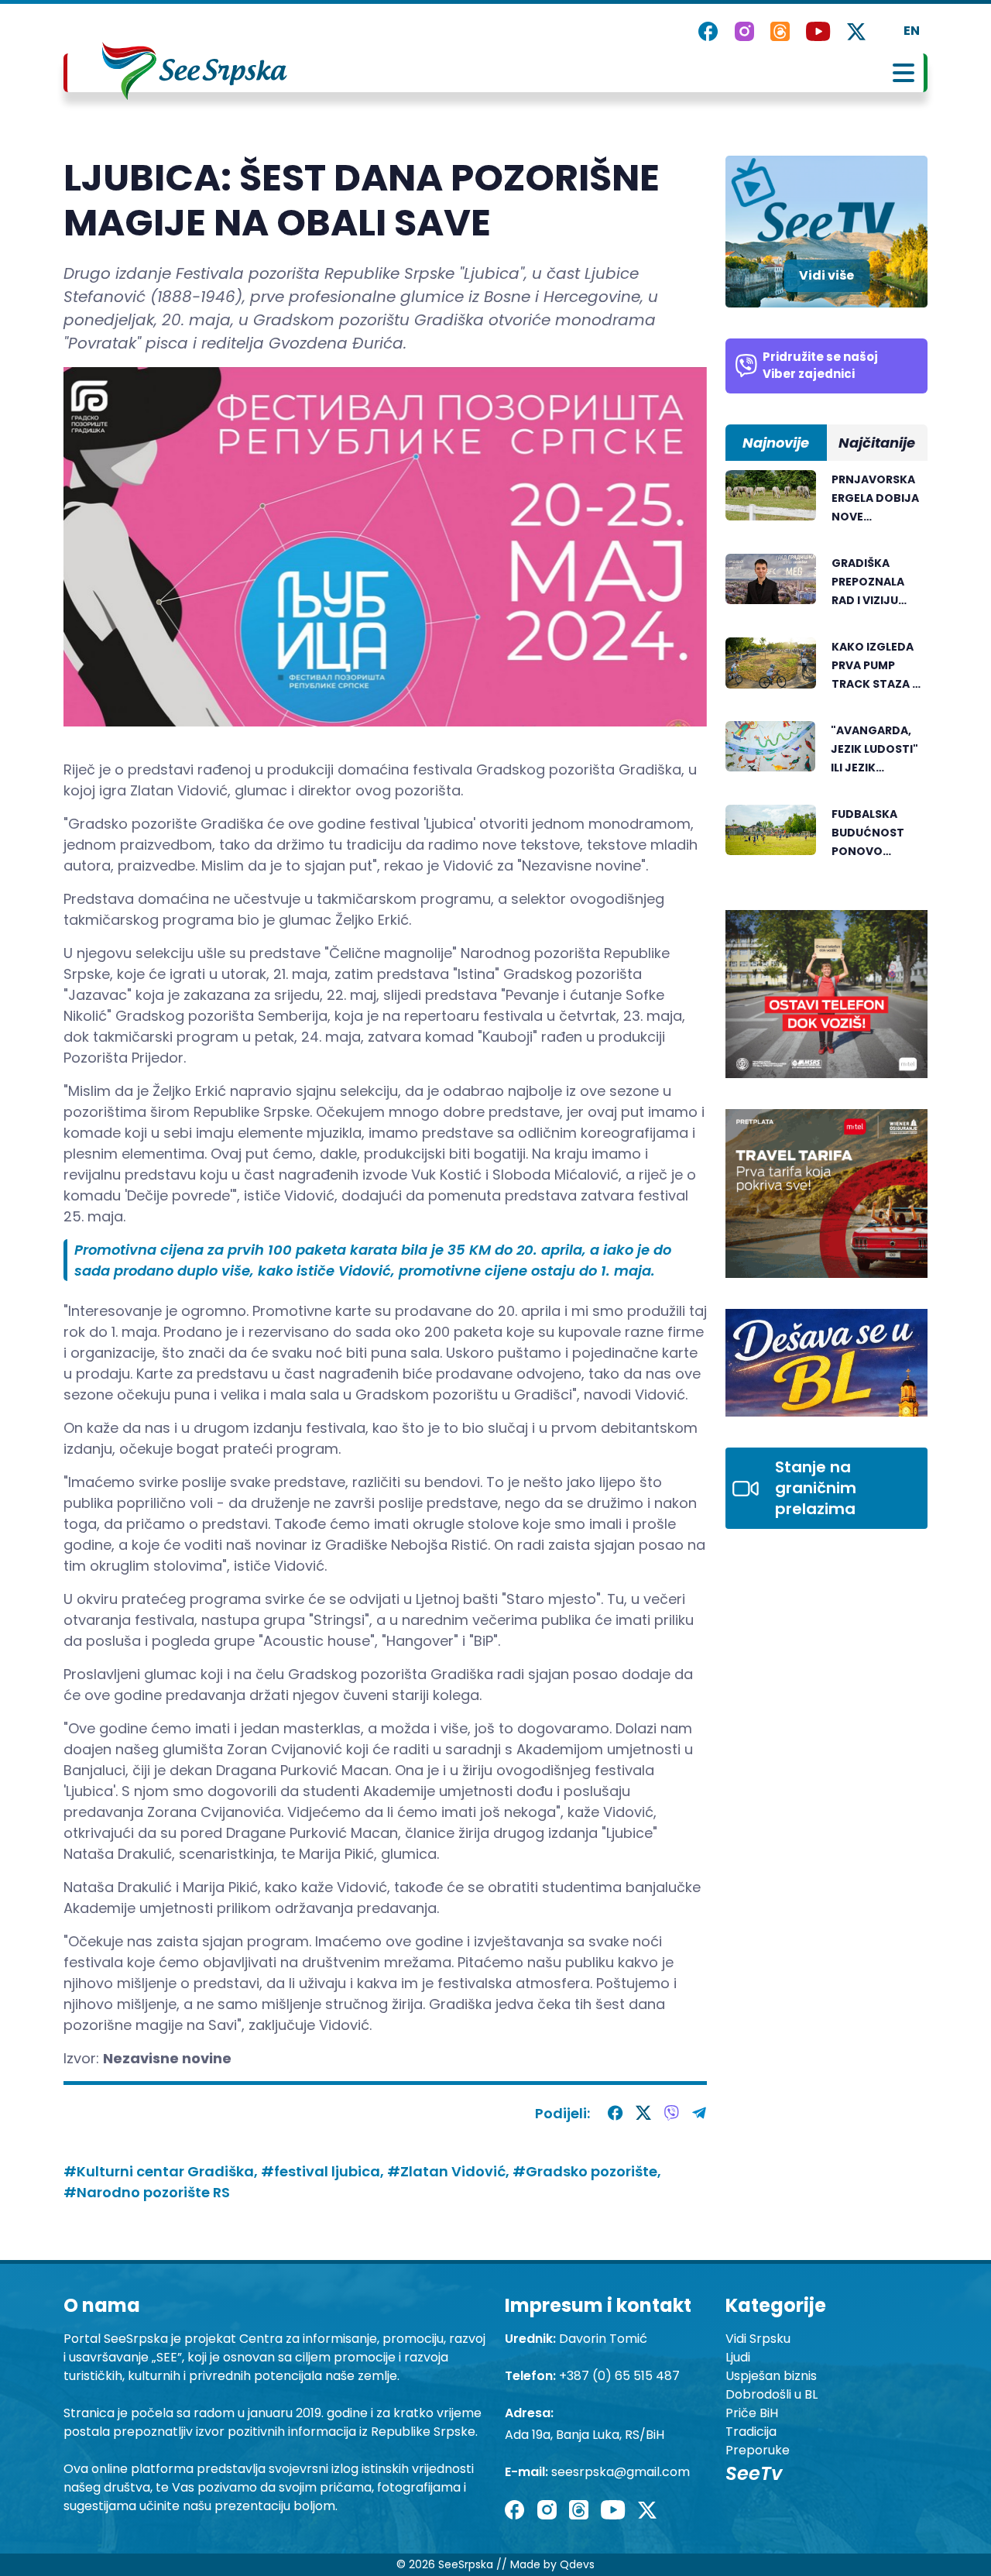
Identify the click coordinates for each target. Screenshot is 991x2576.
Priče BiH (752, 2413)
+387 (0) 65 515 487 (619, 2376)
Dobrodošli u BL (772, 2394)
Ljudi (738, 2357)
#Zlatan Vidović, (450, 2171)
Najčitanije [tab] (877, 443)
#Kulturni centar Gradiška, (162, 2171)
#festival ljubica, (324, 2171)
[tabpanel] (826, 675)
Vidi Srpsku (758, 2339)
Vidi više (826, 275)
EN (912, 31)
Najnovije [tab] (776, 443)
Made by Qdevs (552, 2564)
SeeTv (754, 2473)
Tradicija (751, 2432)
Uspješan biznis (771, 2376)
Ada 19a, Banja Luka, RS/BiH (585, 2435)
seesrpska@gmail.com (621, 2472)
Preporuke (758, 2450)
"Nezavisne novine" (581, 866)
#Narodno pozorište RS (147, 2192)
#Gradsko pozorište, (587, 2171)
